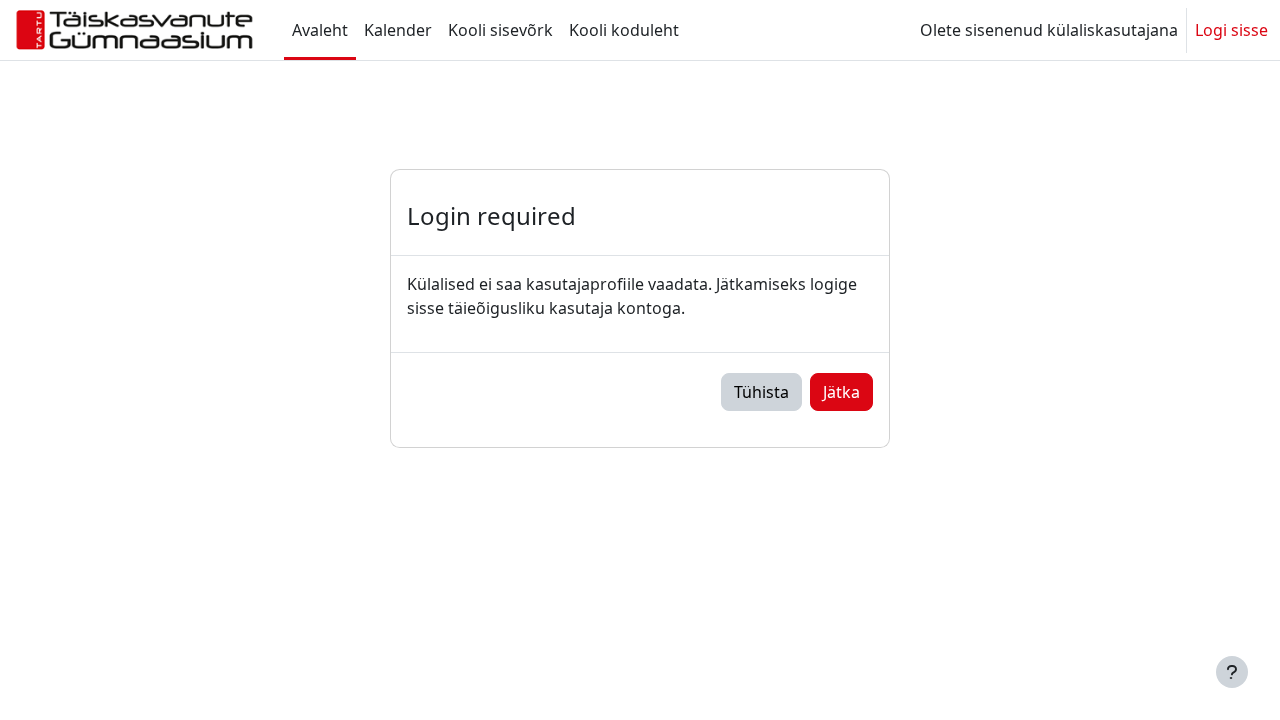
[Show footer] (1232, 672)
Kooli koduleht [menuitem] (624, 30)
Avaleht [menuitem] (320, 30)
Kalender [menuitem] (398, 30)
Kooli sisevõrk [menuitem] (500, 30)
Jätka (841, 392)
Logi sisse (1231, 30)
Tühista (761, 392)
